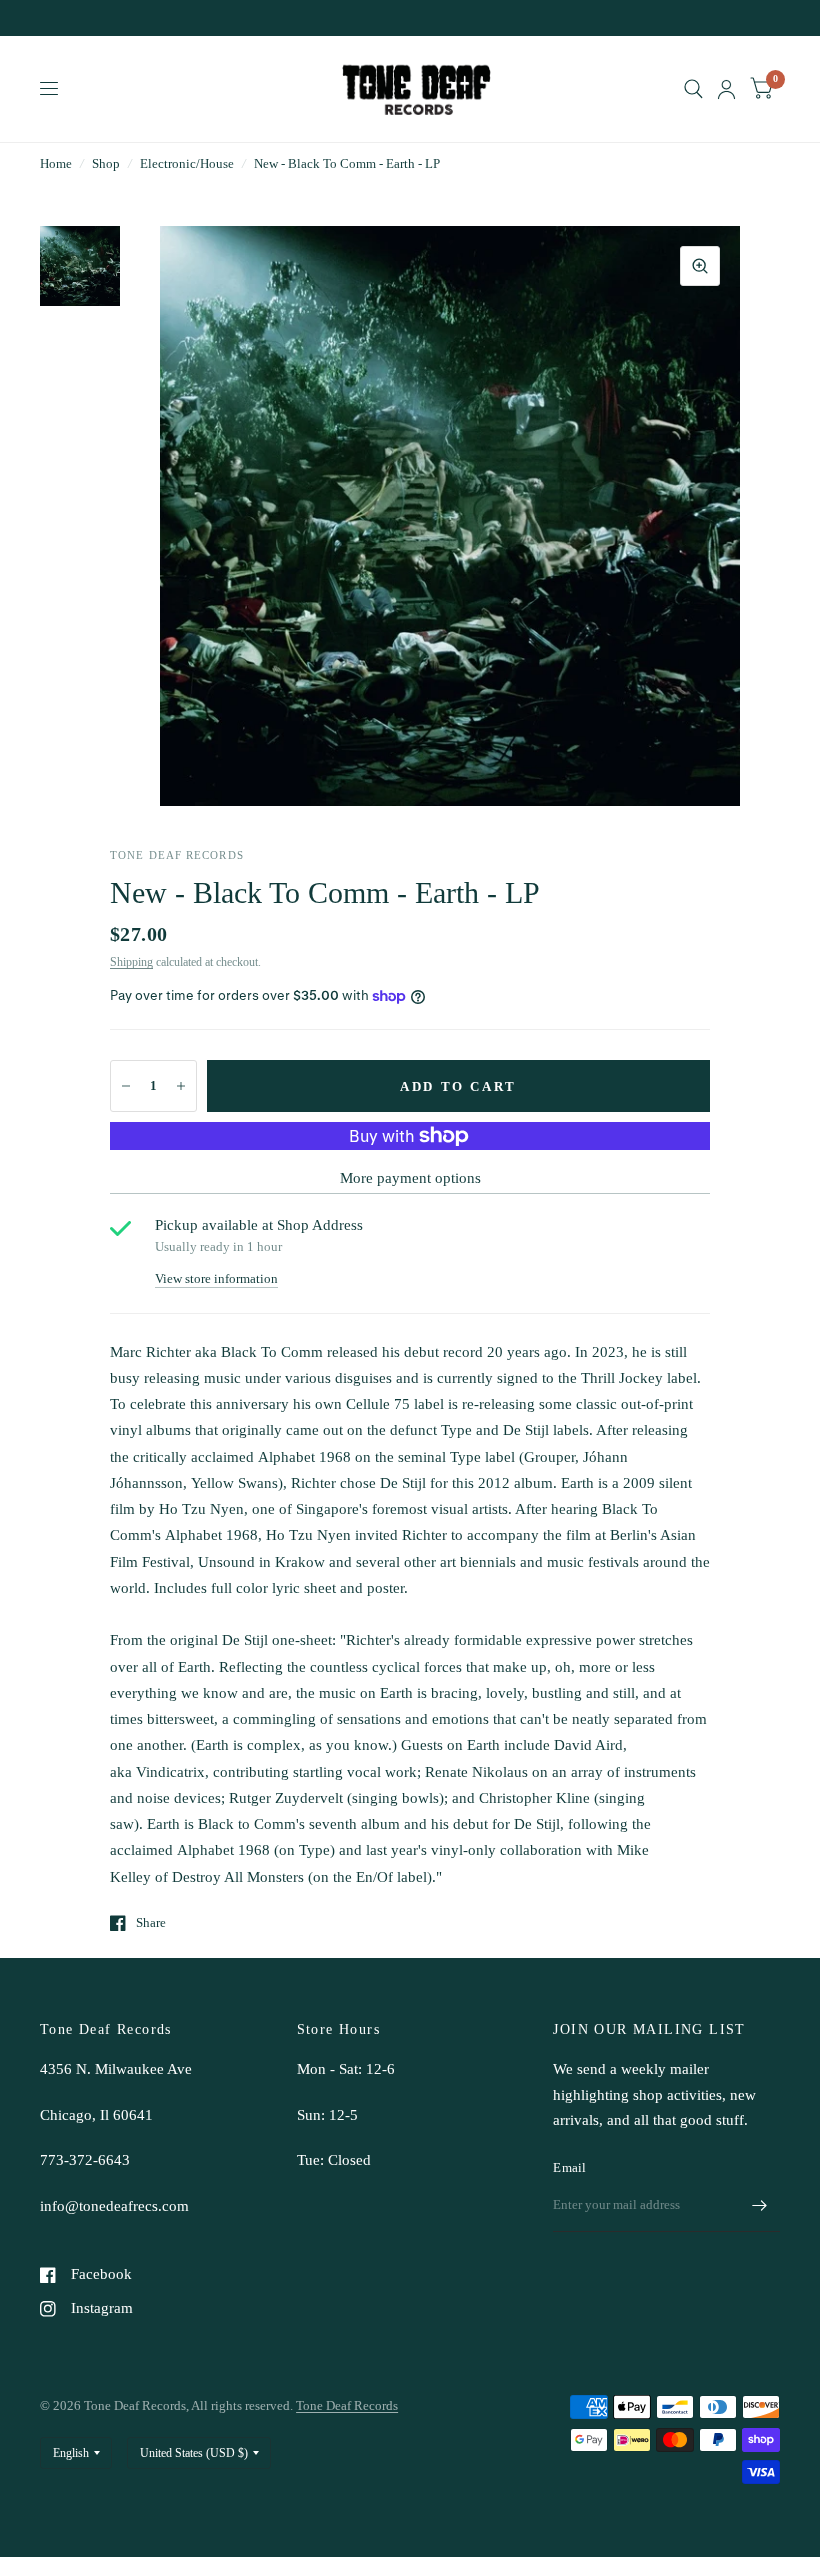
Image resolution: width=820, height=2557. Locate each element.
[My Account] (726, 89)
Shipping (131, 962)
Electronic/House (187, 163)
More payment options (410, 1178)
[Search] (693, 89)
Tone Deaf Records (347, 2405)
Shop (106, 163)
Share (151, 1922)
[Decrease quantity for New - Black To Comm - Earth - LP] (126, 1086)
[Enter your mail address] (760, 2206)
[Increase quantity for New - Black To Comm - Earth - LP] (181, 1086)
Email (569, 2167)
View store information (216, 1278)
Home (56, 163)
